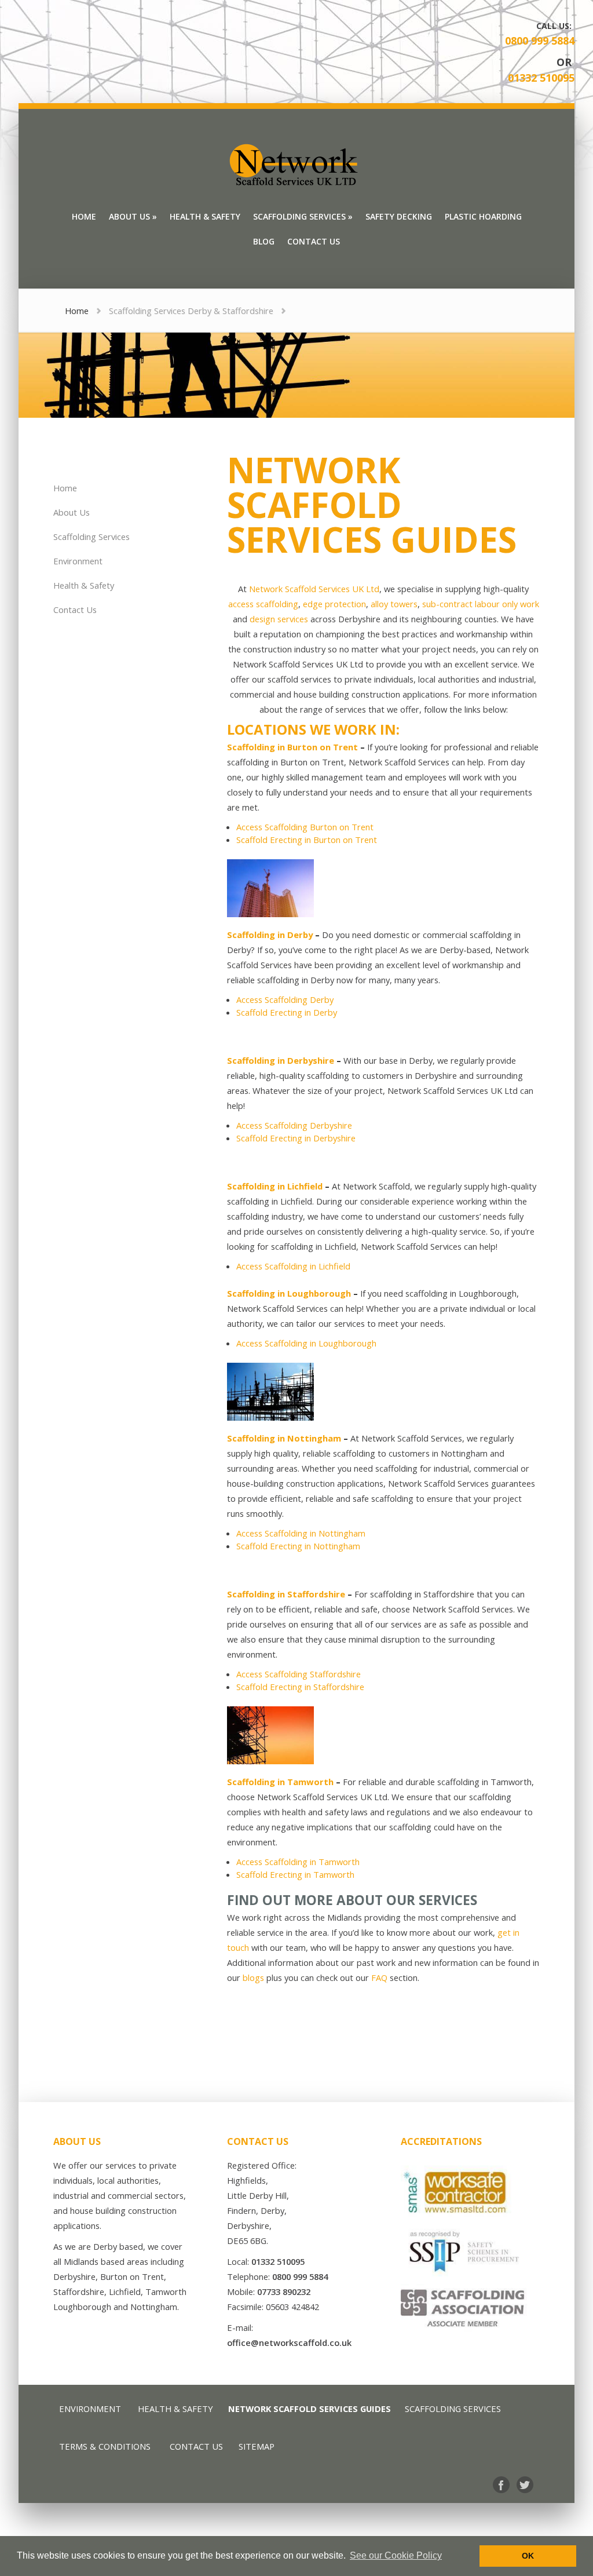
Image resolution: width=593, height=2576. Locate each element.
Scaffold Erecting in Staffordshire (300, 1687)
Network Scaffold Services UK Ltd (314, 589)
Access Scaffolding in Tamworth (298, 1862)
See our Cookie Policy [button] (396, 2555)
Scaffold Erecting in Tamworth (295, 1874)
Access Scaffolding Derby (285, 999)
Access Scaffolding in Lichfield (293, 1266)
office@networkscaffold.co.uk (289, 2343)
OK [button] (528, 2556)
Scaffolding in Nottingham (284, 1438)
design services (279, 619)
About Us (72, 512)
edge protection (334, 604)
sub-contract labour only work (481, 604)
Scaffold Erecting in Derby (287, 1012)
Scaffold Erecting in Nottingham (298, 1546)
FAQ (379, 1977)
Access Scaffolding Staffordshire (299, 1674)
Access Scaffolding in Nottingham (301, 1533)
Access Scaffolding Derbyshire (294, 1125)
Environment (78, 561)
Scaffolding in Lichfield (275, 1186)
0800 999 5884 (540, 41)
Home (77, 311)
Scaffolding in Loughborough (289, 1293)
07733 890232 (284, 2292)
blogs (253, 1977)
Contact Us (75, 610)
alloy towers (394, 604)
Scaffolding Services (91, 537)
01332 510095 (541, 78)
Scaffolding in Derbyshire (281, 1060)
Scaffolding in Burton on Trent (292, 747)
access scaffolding (263, 604)
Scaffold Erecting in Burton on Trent (307, 840)
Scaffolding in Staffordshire (286, 1594)
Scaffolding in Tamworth (280, 1782)
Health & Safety (84, 585)
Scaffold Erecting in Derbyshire (296, 1138)
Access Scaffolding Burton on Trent (305, 827)
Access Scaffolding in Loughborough (306, 1343)
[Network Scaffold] (296, 165)
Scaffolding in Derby (270, 935)
